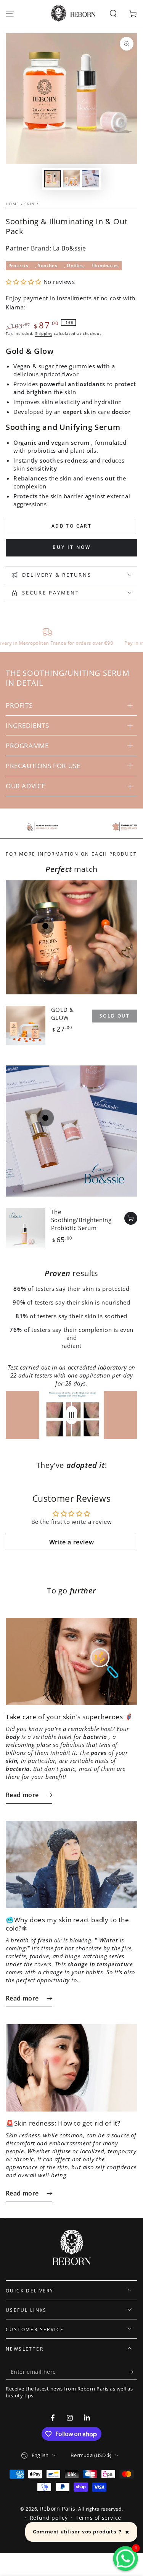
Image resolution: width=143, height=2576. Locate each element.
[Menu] (10, 14)
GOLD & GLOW (63, 1014)
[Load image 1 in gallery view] (53, 179)
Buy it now (72, 547)
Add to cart (71, 526)
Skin (30, 204)
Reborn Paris (58, 2509)
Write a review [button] (71, 1542)
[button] (113, 14)
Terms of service (98, 2518)
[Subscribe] (133, 2372)
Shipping (44, 333)
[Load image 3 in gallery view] (91, 179)
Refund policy (49, 2518)
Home (12, 204)
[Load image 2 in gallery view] (72, 179)
